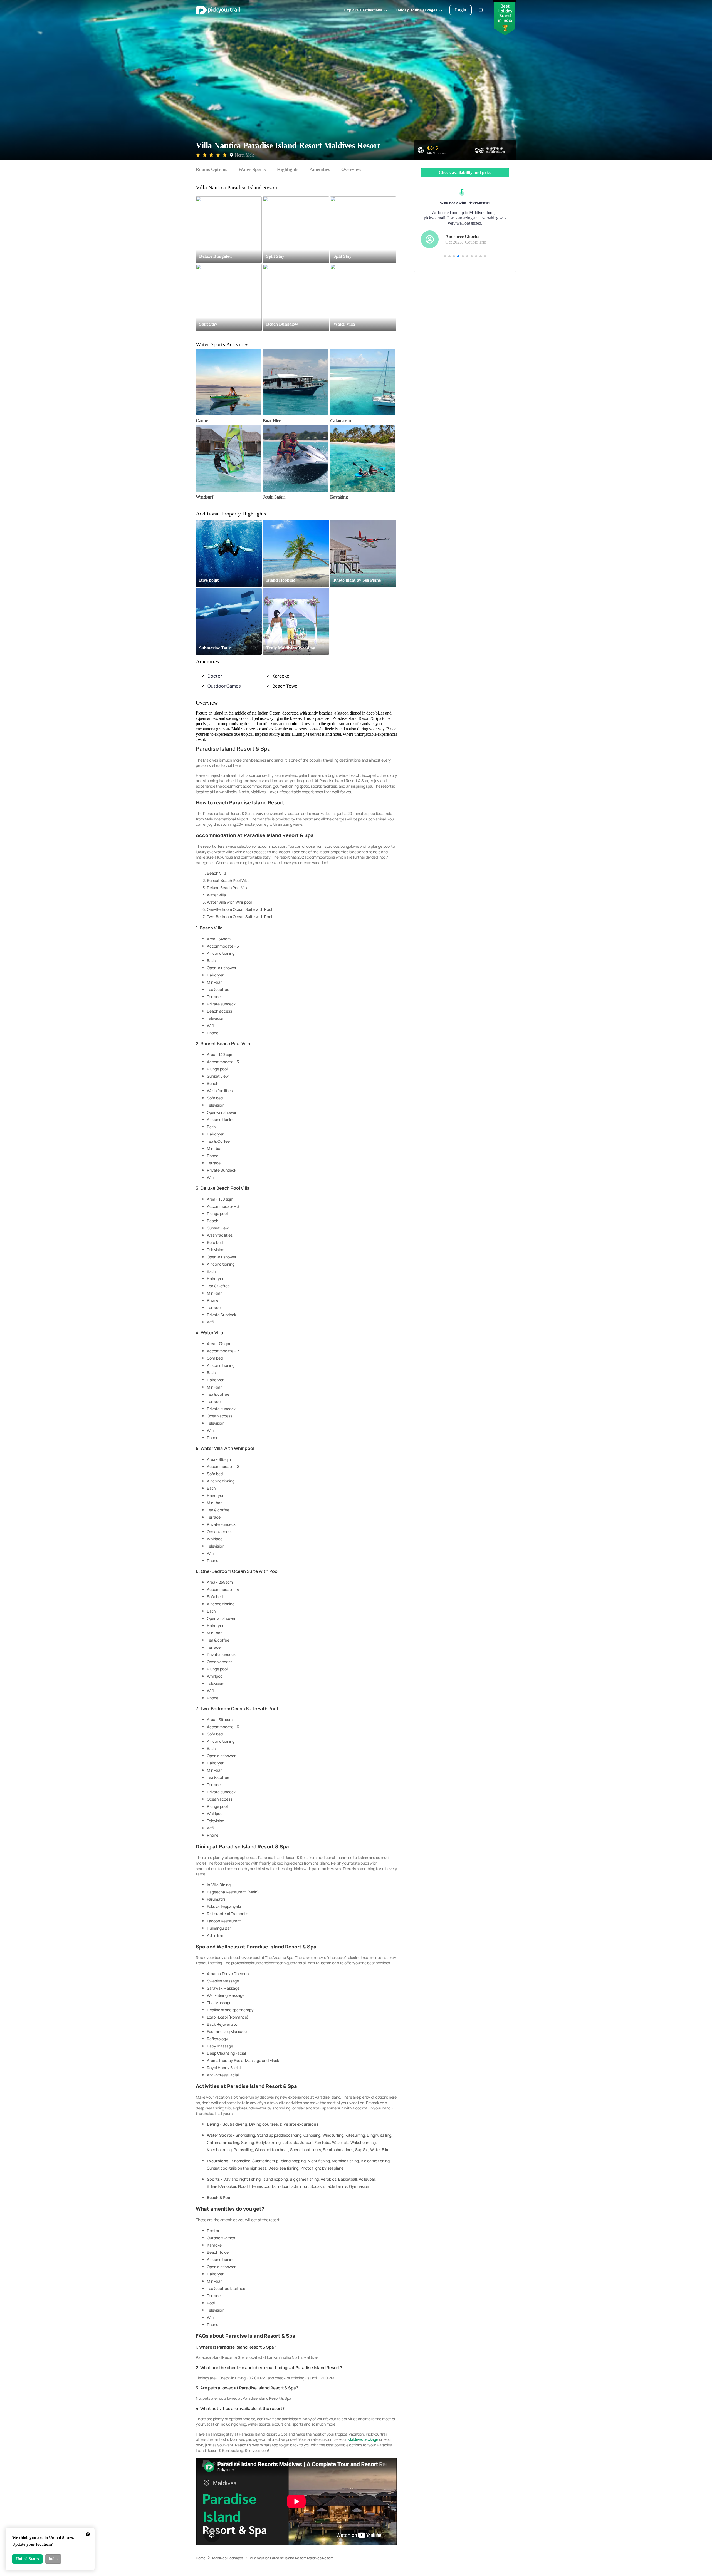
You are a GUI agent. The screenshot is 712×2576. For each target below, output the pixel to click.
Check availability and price (465, 173)
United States (27, 2559)
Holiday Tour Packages (416, 10)
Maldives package (363, 2439)
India (53, 2559)
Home (201, 2558)
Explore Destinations (363, 10)
